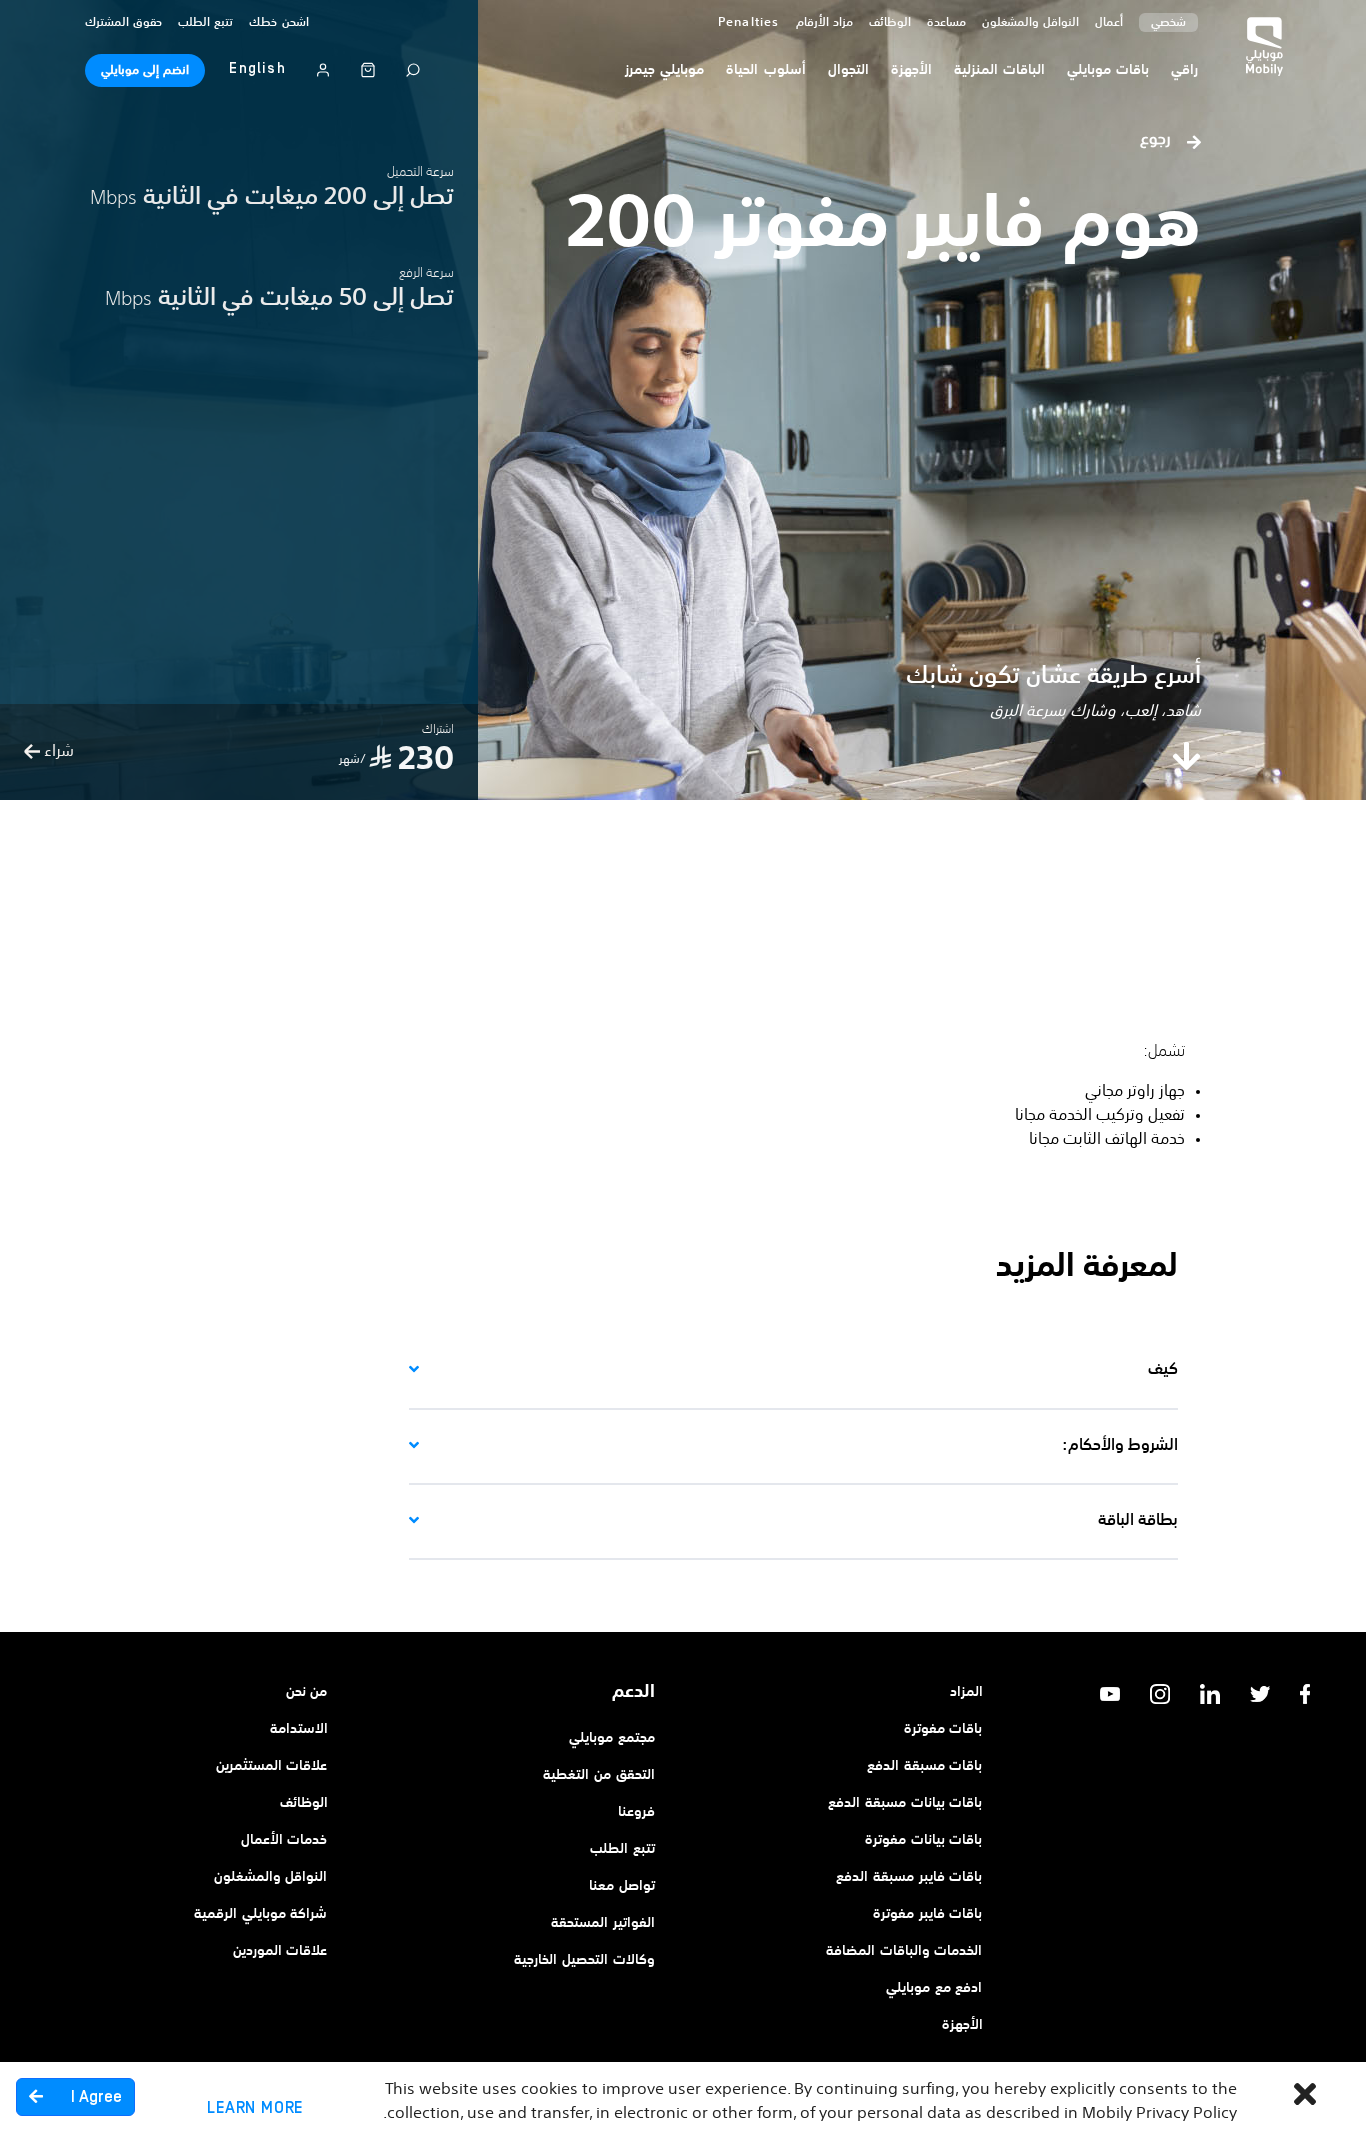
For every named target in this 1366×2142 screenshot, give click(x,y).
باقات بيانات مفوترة (924, 1840)
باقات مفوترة (943, 1729)
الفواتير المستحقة (603, 1923)
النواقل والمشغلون (1030, 23)
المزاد (966, 1692)
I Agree (94, 2097)
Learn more (255, 2108)
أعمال (1109, 23)
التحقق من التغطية (599, 1775)
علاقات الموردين (280, 1951)
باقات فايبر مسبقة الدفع (909, 1877)
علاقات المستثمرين (272, 1766)
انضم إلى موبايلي (145, 71)
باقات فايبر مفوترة (928, 1914)
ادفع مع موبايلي (934, 1988)
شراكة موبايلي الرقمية (261, 1914)
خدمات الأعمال (284, 1840)
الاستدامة (299, 1729)
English (257, 68)
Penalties (749, 23)
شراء (57, 752)
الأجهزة (962, 2025)
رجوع (1157, 140)
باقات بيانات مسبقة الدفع (905, 1803)
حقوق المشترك (123, 23)
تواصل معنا (622, 1886)
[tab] (793, 1370)
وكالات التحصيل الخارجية (584, 1960)
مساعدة (946, 23)
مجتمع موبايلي (612, 1738)
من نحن (307, 1692)
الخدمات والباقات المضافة (904, 1951)
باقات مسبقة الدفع (925, 1766)
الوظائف (304, 1803)
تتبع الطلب (205, 23)
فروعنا (636, 1812)
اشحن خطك (278, 23)
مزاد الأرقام (824, 23)
